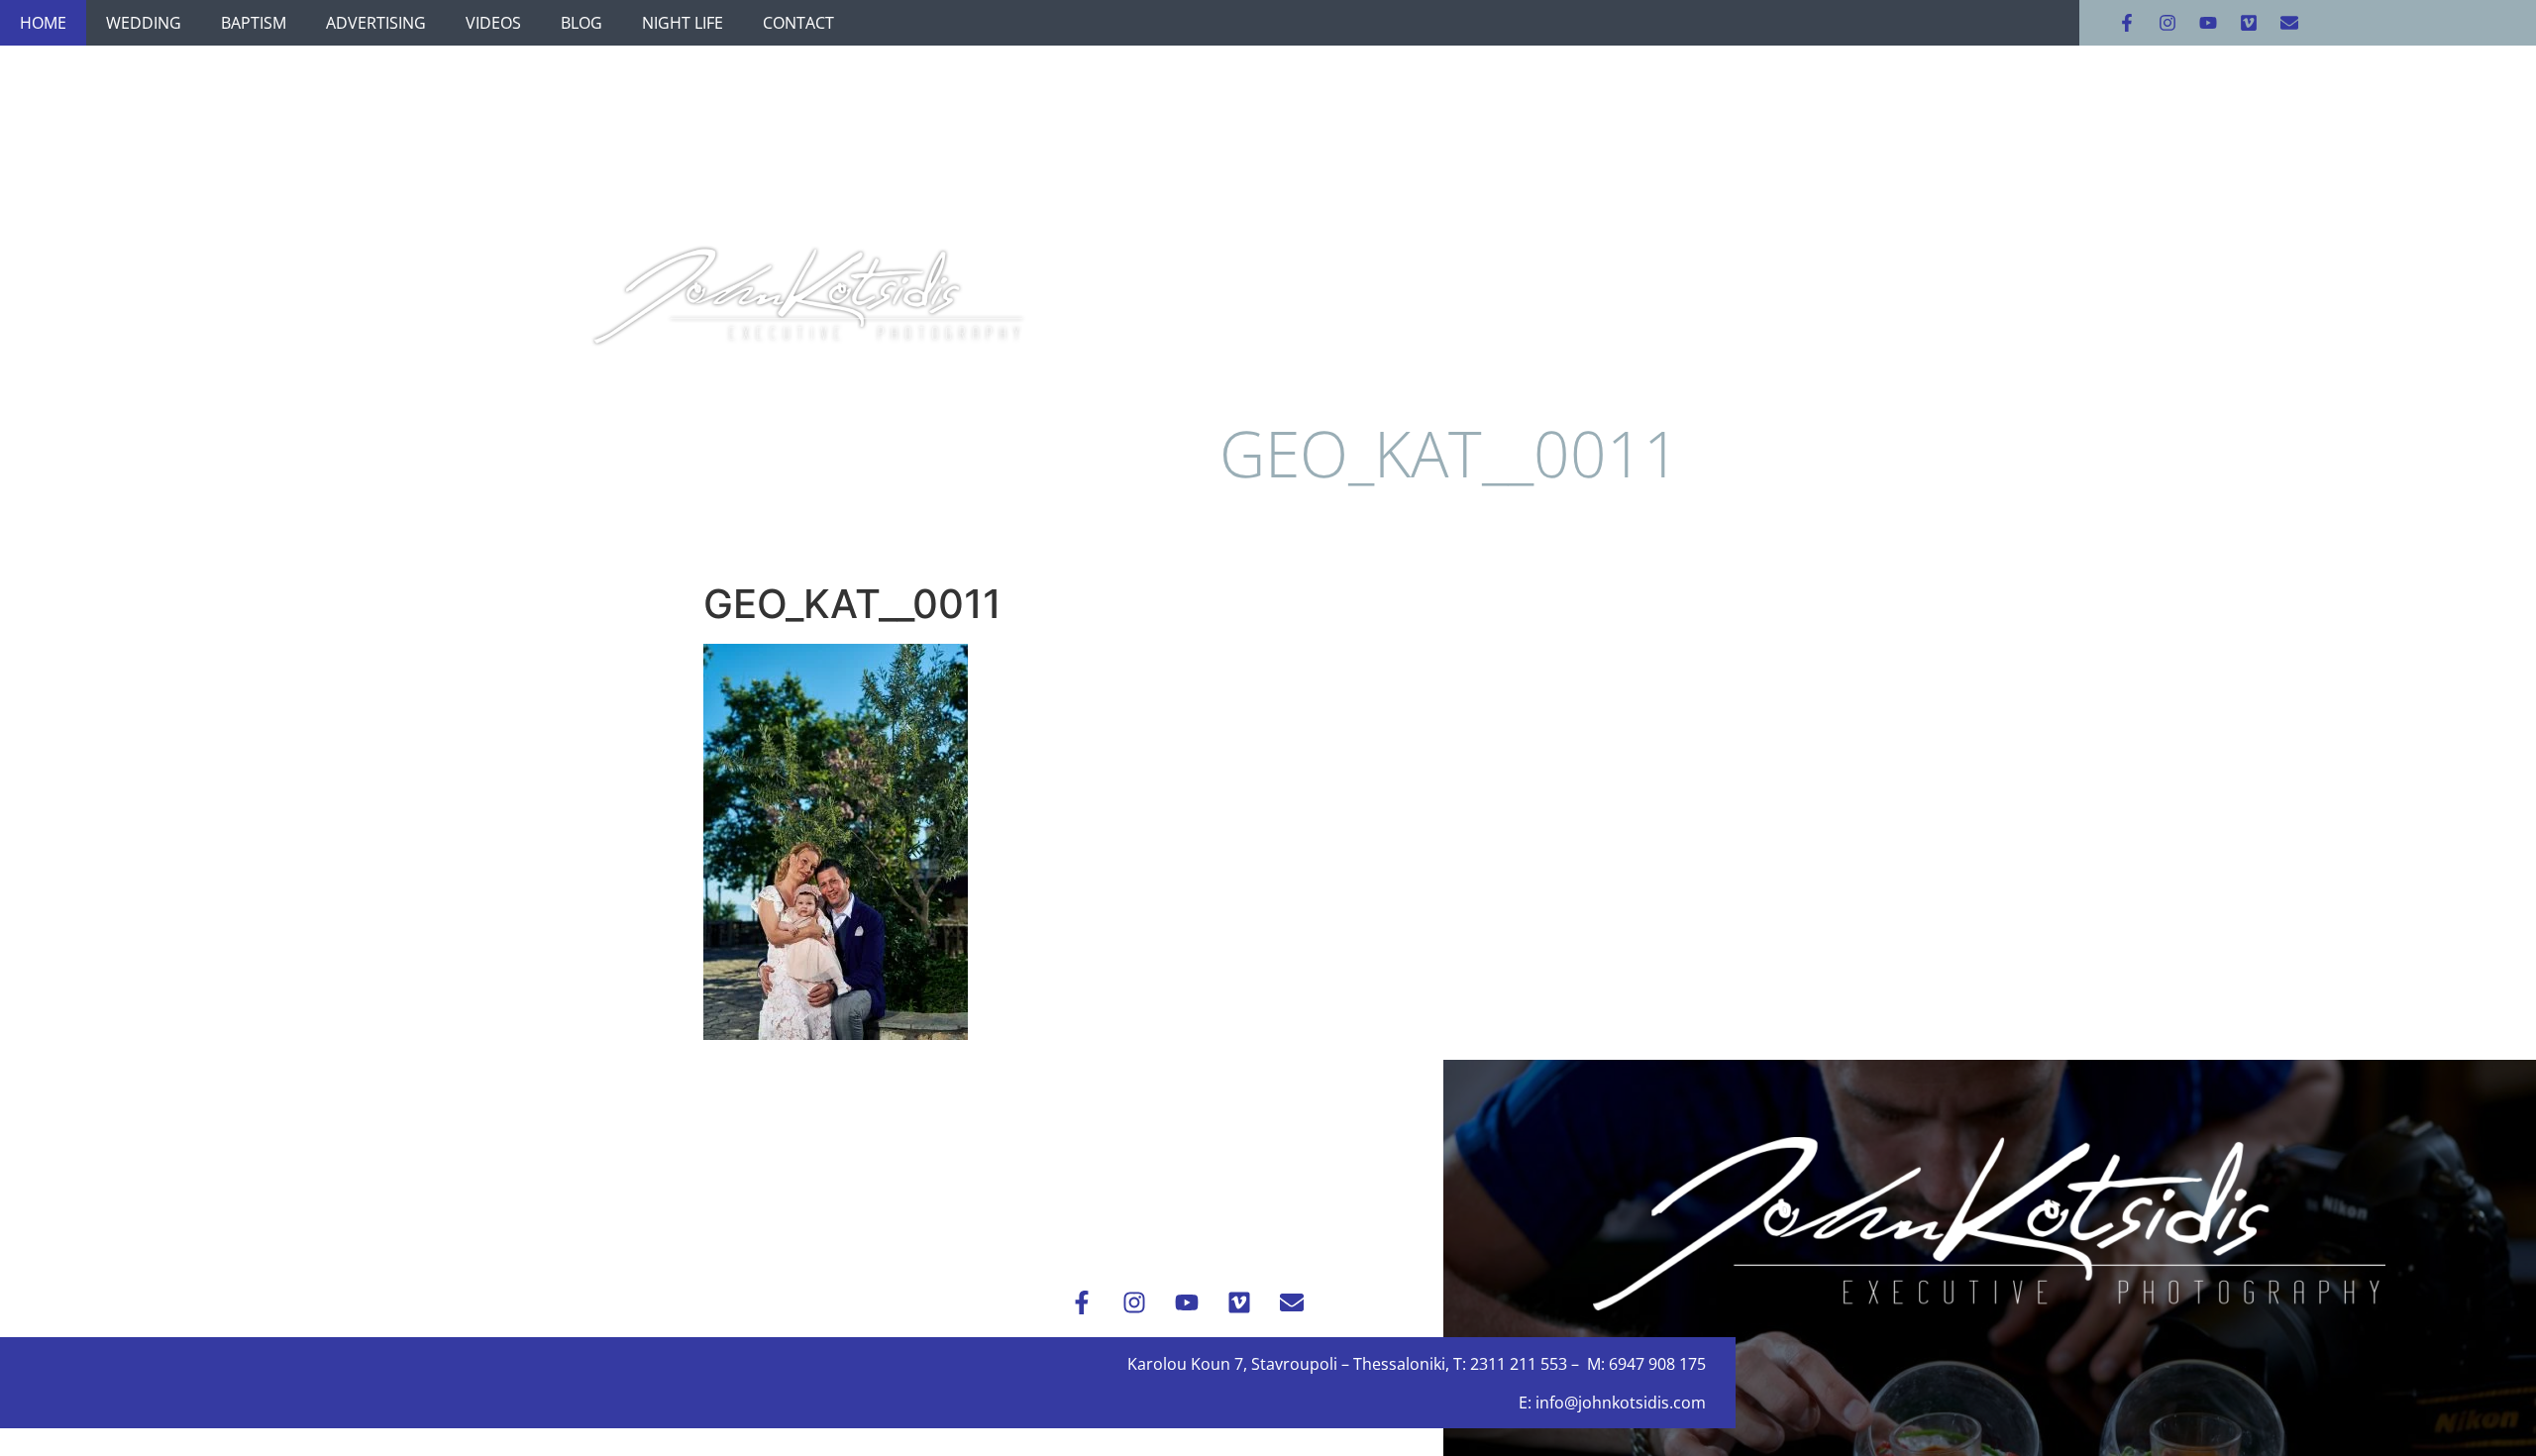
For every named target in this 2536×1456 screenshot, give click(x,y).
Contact (798, 23)
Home (43, 23)
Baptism (254, 23)
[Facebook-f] (2127, 23)
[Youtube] (2208, 23)
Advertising (376, 23)
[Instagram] (2167, 23)
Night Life (683, 23)
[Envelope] (2289, 23)
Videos (493, 23)
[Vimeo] (2249, 23)
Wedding (144, 23)
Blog (581, 23)
